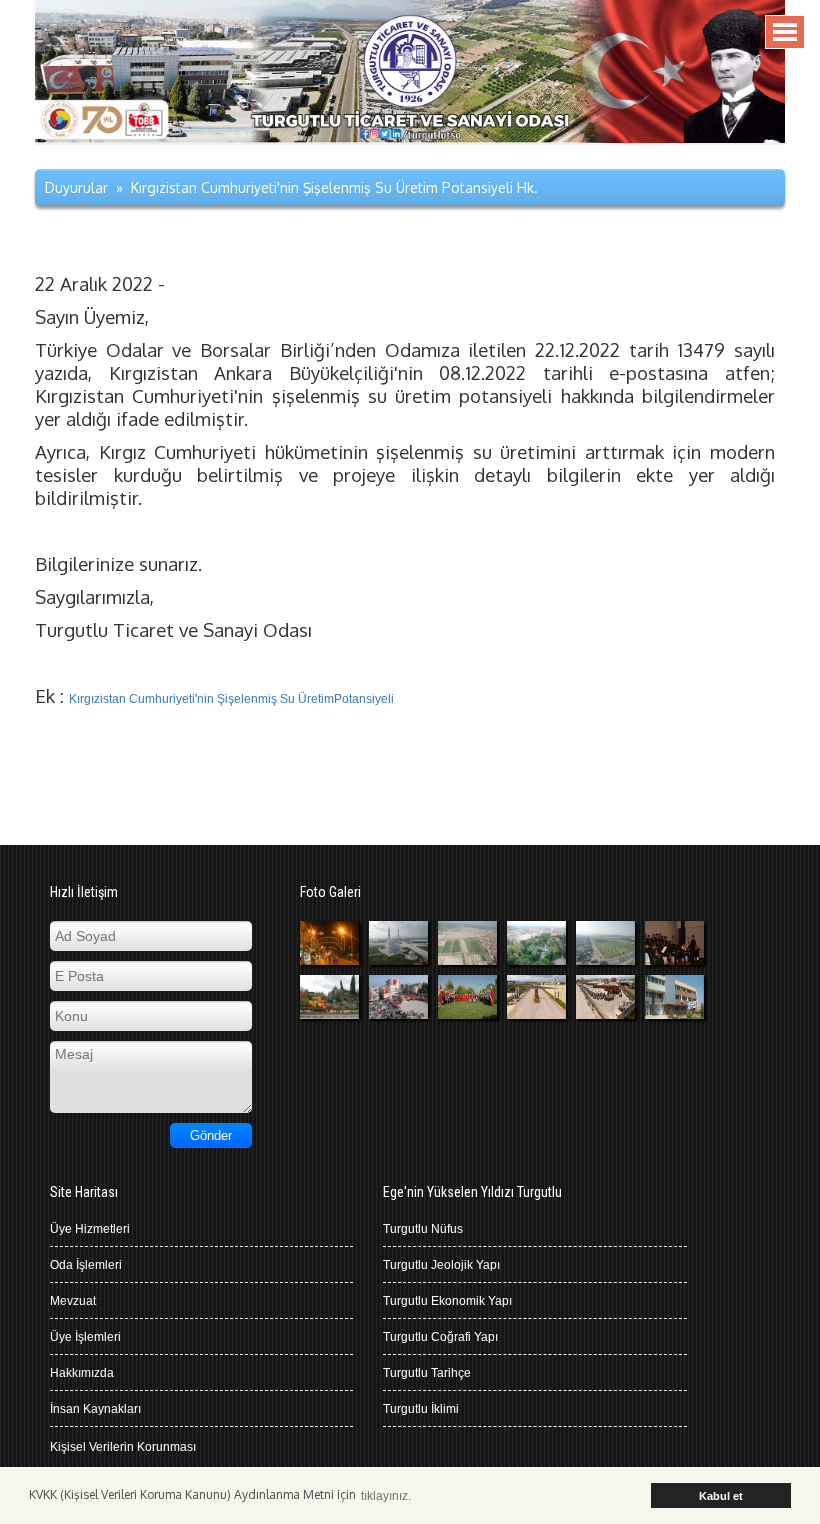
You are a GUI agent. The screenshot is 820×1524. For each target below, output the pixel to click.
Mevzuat (73, 1301)
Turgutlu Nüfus (423, 1229)
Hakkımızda (82, 1373)
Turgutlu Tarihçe (427, 1373)
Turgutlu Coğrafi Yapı (440, 1337)
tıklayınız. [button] (386, 1496)
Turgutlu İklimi (421, 1409)
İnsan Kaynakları (95, 1409)
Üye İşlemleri (85, 1337)
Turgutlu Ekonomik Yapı (447, 1301)
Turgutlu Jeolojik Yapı (441, 1265)
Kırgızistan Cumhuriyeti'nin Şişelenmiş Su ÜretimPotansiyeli (231, 699)
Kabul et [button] (721, 1496)
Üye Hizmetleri (90, 1229)
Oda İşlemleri (86, 1265)
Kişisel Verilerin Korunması (123, 1447)
